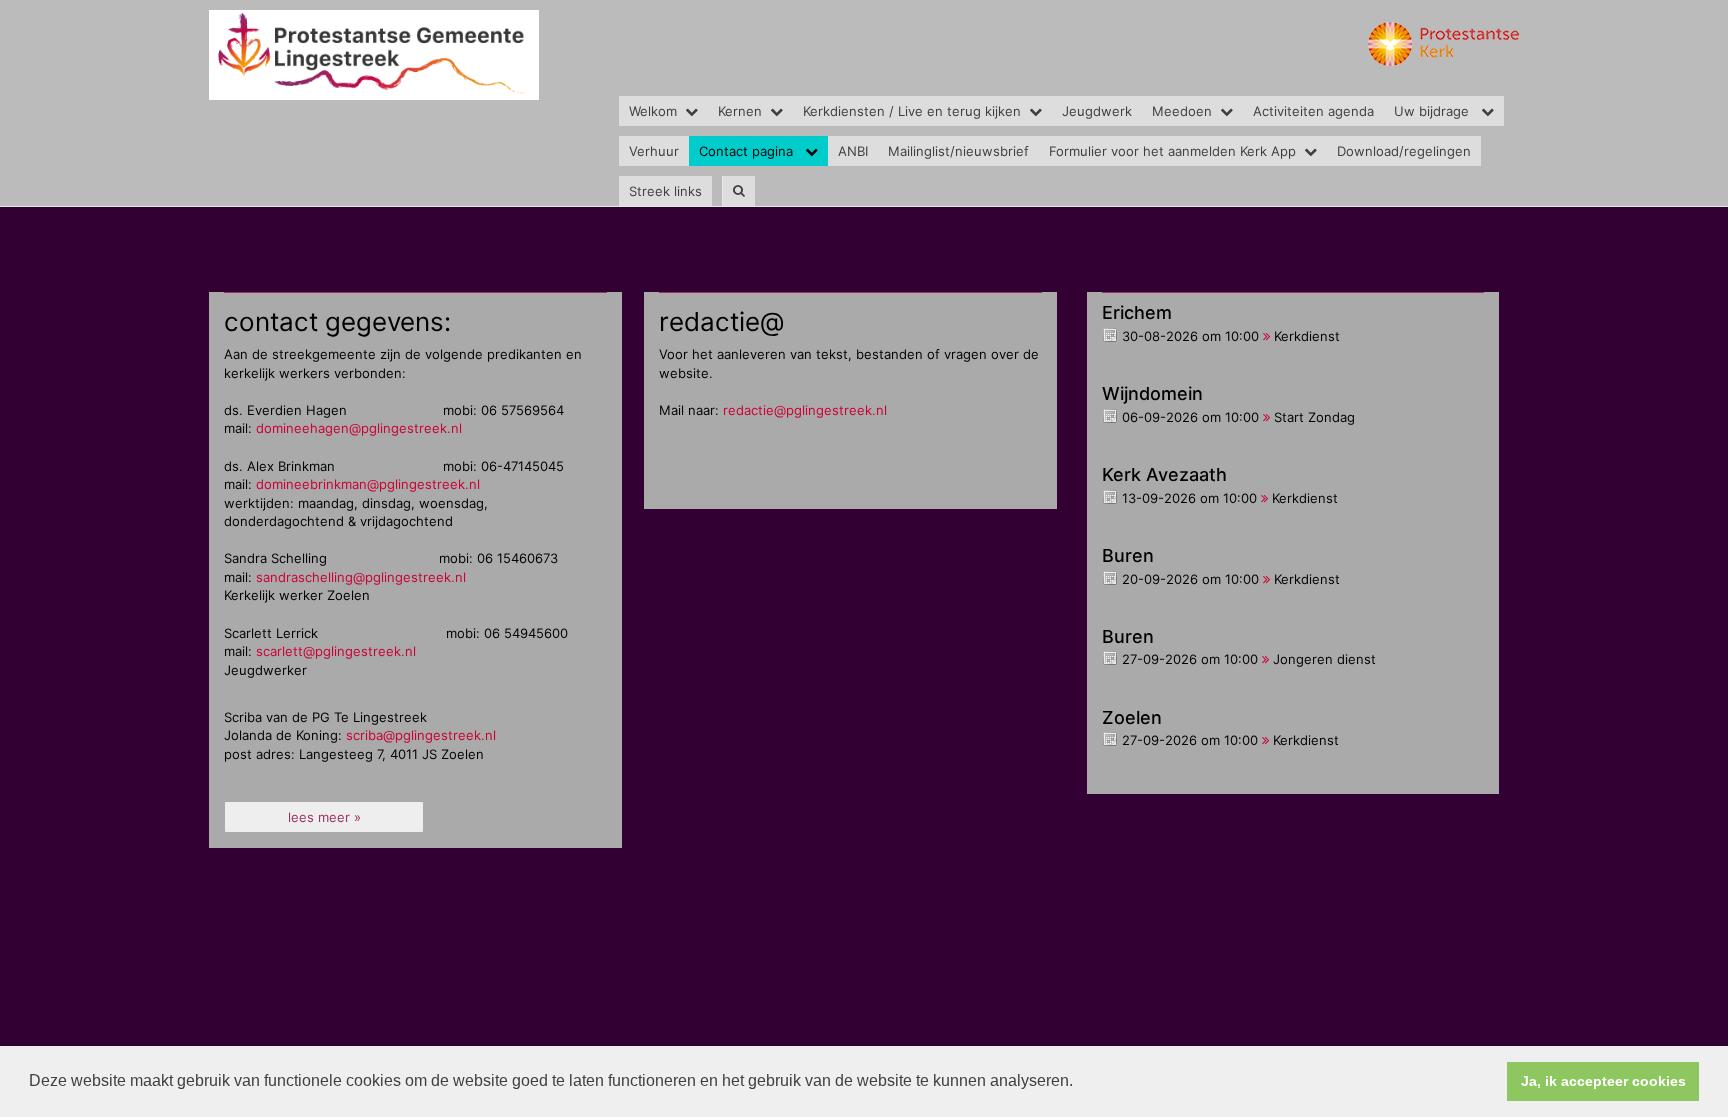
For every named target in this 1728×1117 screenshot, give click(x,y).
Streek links (665, 191)
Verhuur (654, 151)
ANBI (853, 151)
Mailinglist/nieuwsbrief (958, 151)
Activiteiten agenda (1313, 111)
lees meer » (324, 817)
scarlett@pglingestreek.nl (336, 651)
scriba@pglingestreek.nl (421, 735)
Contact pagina (748, 151)
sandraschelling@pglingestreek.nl (361, 577)
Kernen (740, 111)
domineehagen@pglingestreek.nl (359, 428)
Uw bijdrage (1433, 111)
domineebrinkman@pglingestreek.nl (368, 484)
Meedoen (1182, 111)
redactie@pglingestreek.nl (805, 410)
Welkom (653, 111)
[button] (1080, 1083)
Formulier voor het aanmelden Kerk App (1172, 151)
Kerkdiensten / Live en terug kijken (912, 111)
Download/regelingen (1404, 151)
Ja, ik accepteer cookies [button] (1603, 1081)
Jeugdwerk (1097, 111)
